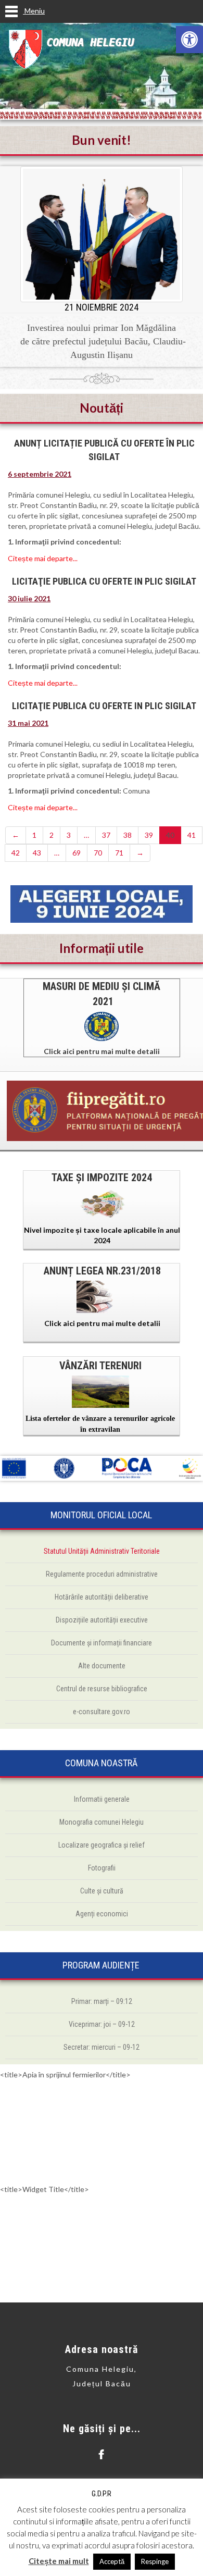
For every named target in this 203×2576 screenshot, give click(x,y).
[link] (189, 40)
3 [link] (69, 835)
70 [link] (98, 853)
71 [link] (119, 853)
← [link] (16, 835)
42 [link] (16, 853)
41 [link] (192, 835)
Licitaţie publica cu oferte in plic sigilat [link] (104, 706)
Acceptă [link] (112, 2561)
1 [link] (34, 835)
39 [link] (149, 835)
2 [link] (52, 835)
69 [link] (77, 853)
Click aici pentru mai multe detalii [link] (102, 1051)
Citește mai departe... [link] (43, 558)
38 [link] (128, 835)
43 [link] (37, 853)
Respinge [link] (155, 2561)
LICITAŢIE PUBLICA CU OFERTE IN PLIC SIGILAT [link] (104, 581)
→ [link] (140, 853)
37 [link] (106, 835)
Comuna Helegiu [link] (90, 42)
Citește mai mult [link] (59, 2561)
